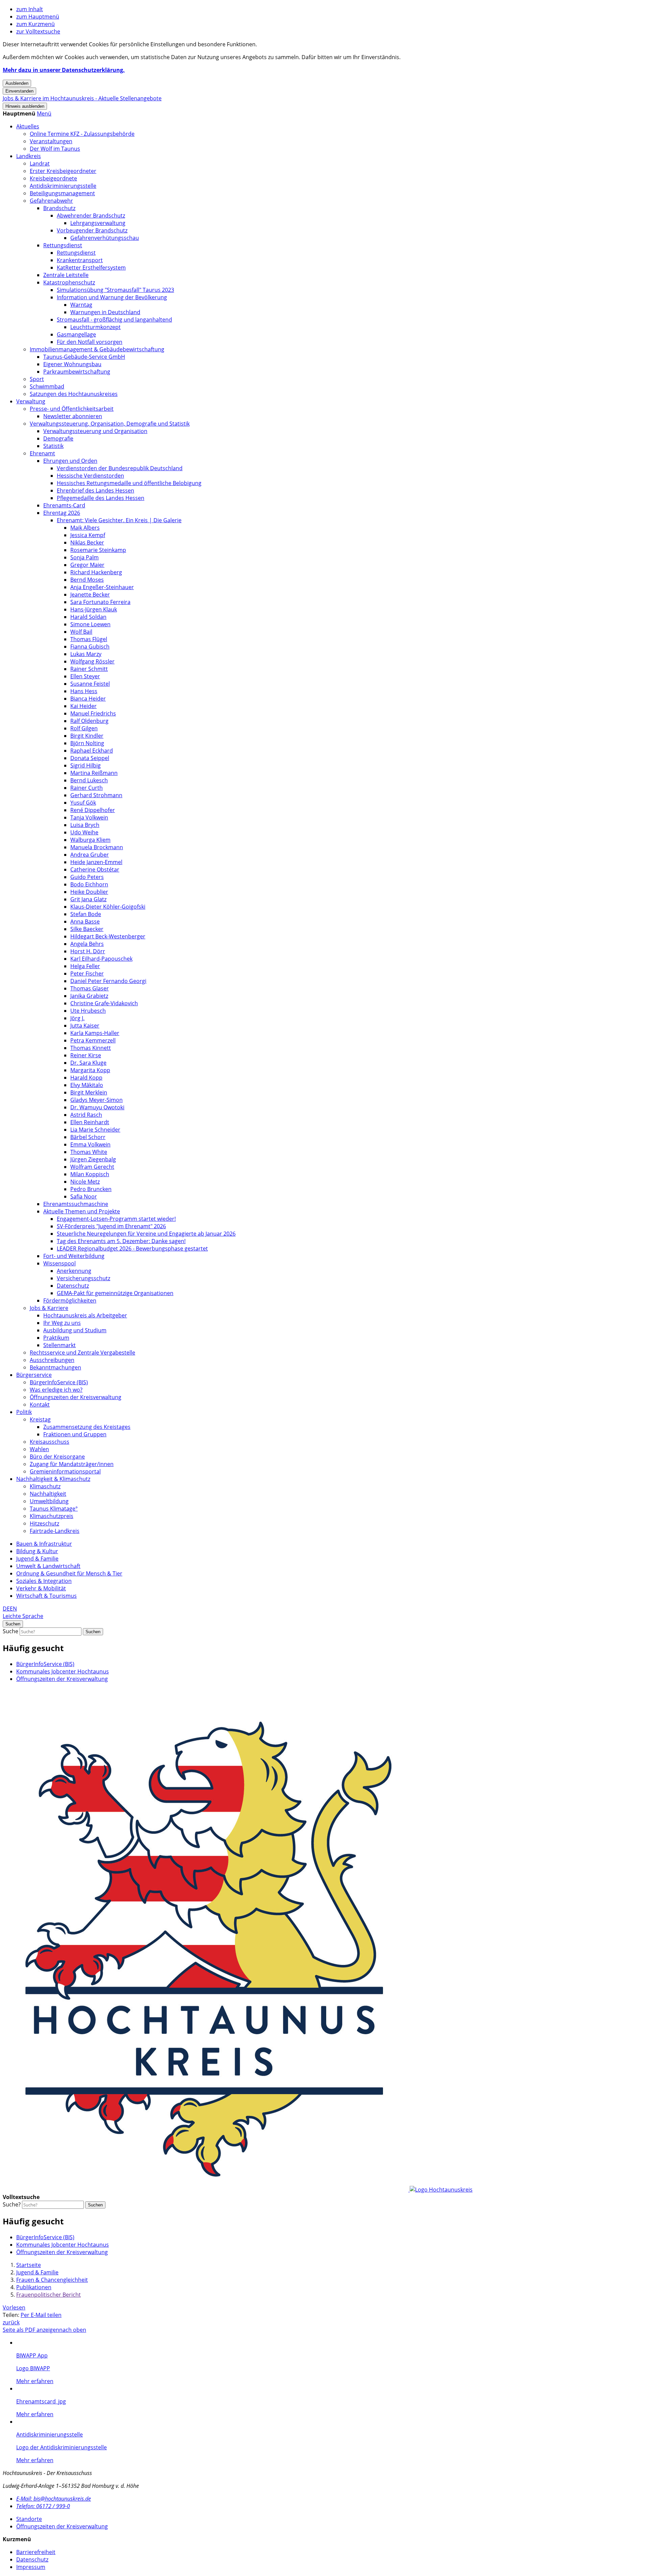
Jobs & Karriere (49, 1308)
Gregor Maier (87, 565)
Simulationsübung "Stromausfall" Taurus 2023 (115, 290)
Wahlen (39, 1449)
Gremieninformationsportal (65, 1471)
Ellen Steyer (85, 676)
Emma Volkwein (90, 1144)
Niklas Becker (87, 542)
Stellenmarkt (59, 1345)
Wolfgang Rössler (92, 661)
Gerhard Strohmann (96, 795)
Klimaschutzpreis (52, 1516)
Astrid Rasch (86, 1115)
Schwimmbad (47, 386)
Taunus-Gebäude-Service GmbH (84, 357)
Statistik (53, 446)
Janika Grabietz (89, 996)
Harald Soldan (88, 617)
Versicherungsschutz (83, 1278)
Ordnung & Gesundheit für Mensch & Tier (69, 1573)
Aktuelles (28, 126)
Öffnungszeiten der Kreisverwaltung (76, 1397)
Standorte (29, 2519)
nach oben (73, 2330)
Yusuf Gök (83, 803)
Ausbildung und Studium (75, 1330)
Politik (24, 1412)
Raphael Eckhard (92, 751)
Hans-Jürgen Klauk (94, 609)
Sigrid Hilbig (86, 765)
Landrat (40, 163)
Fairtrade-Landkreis (55, 1531)
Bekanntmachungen (55, 1367)
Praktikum (56, 1338)
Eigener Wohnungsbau (72, 364)
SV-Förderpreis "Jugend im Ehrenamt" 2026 (111, 1226)
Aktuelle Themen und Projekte (82, 1211)
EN (13, 1609)
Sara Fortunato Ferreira (100, 602)
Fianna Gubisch (90, 647)
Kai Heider (83, 706)
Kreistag (40, 1419)
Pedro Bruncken (91, 1189)
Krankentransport (80, 260)
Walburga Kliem (90, 840)
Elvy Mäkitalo (87, 1085)
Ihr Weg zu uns (62, 1323)
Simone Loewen (90, 624)
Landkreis (29, 156)
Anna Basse (85, 921)
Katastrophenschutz (69, 282)
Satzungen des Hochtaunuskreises (74, 394)
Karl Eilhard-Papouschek (101, 959)
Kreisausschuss (50, 1442)
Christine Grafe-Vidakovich (104, 1003)
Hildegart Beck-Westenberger (108, 936)
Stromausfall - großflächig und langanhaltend (114, 320)
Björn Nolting (87, 743)
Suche (10, 1631)
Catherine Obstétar (95, 869)
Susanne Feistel (90, 684)
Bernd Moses (87, 580)
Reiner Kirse (86, 1055)
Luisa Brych (85, 825)
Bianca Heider (88, 699)
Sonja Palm (85, 557)
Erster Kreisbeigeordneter (63, 171)
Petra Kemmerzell (93, 1040)
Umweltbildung (49, 1501)
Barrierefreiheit (36, 2552)
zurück (11, 2322)
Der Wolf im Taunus (55, 149)
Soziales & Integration (44, 1581)
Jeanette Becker (90, 595)
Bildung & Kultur (37, 1551)
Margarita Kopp (90, 1070)
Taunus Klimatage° (54, 1509)
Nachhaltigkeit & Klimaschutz (53, 1479)
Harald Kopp (86, 1078)
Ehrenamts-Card (64, 505)
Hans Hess (84, 691)
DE (6, 1609)
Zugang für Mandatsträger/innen (72, 1464)
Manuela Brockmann (97, 847)
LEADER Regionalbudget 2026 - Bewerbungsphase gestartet (132, 1248)
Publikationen (34, 2287)
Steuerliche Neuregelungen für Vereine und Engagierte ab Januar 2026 (146, 1234)
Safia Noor (84, 1196)
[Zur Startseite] (238, 2190)
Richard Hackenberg (96, 572)
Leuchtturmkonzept (95, 327)
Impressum (31, 2567)
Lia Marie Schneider (95, 1130)
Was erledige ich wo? (56, 1390)
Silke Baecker (87, 929)
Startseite (29, 2265)
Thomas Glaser (90, 988)
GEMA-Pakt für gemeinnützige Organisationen (115, 1293)
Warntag (81, 305)
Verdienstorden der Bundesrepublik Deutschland (120, 468)
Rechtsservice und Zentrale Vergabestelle (82, 1353)
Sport (37, 379)
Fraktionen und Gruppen (75, 1434)
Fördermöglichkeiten (70, 1300)
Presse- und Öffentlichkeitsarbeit (72, 409)
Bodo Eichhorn (89, 884)
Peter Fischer (87, 974)
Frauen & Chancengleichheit (52, 2280)
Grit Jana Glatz (88, 899)
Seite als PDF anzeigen (31, 2330)
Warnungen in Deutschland (105, 312)
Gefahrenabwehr (51, 201)
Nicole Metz (85, 1182)
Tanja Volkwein (89, 817)
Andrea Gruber (90, 855)
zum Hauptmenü (38, 17)
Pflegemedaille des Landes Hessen (101, 498)
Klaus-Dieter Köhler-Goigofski (108, 907)
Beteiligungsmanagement (62, 193)
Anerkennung (74, 1271)
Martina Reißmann (94, 773)
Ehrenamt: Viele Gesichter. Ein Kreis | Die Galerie (119, 520)
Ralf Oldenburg (89, 721)
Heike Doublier (89, 892)
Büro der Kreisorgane (57, 1457)
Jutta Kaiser (85, 1026)
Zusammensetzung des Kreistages (87, 1427)
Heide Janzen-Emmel (96, 862)
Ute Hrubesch (88, 1011)
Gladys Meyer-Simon (97, 1100)
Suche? (12, 2204)
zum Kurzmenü (35, 24)
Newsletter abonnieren (73, 416)
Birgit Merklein (89, 1092)
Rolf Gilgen (84, 728)
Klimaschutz (45, 1486)
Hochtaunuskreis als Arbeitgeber (85, 1315)
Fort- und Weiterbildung (74, 1256)
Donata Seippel (90, 758)
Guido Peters (87, 877)
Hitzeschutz (44, 1523)
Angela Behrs (87, 944)
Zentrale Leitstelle (66, 275)
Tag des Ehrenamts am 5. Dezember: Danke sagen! (121, 1241)
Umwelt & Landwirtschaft (48, 1566)
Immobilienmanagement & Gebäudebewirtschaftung (97, 349)
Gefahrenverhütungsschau (105, 238)
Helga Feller (85, 966)
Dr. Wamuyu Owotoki (97, 1107)
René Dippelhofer (93, 810)
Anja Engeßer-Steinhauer (102, 587)
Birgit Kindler (87, 736)
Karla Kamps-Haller (95, 1033)
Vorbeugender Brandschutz (92, 230)
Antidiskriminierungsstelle (63, 186)
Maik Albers (85, 528)
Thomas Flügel (89, 639)
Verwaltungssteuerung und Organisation (95, 431)
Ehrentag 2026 (62, 513)
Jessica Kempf (88, 535)
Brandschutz (59, 208)
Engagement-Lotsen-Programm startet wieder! (116, 1219)
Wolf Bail (81, 632)
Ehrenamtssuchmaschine (76, 1204)
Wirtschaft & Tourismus (46, 1596)
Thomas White (89, 1152)
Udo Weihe (84, 832)
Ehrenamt (42, 453)
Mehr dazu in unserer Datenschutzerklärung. (64, 70)
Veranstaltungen (51, 141)
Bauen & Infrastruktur (44, 1544)
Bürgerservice (34, 1375)
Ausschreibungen (52, 1360)
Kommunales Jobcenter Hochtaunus (63, 1671)
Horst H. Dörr (88, 951)
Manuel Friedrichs (93, 713)
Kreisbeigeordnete (53, 178)
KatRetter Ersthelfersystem (91, 268)
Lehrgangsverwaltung (98, 223)
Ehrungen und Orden (70, 461)
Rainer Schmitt (89, 669)
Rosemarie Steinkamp (98, 550)
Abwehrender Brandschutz (91, 216)
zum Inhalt (30, 9)
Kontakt (40, 1405)
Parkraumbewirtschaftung (77, 372)
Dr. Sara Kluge (88, 1063)
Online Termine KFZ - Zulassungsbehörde (82, 134)
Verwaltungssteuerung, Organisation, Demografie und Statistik (110, 424)
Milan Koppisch (90, 1174)
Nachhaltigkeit (48, 1494)
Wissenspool (59, 1263)
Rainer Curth (87, 788)
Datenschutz (73, 1286)
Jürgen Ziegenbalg (93, 1159)
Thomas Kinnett (91, 1048)
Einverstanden (19, 91)
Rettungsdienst (63, 245)
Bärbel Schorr (88, 1137)
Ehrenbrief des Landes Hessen (95, 490)
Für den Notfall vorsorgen (90, 342)
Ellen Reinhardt (90, 1122)
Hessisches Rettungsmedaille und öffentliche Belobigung (129, 483)
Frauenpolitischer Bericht (49, 2295)
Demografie (58, 438)
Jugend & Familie (37, 1559)
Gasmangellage (76, 334)
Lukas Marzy (86, 654)
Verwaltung (31, 401)
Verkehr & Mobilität (41, 1588)
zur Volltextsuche (38, 31)
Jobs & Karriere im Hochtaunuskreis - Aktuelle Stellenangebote (82, 98)
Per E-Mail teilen (41, 2315)
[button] (44, 113)
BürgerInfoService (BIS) (59, 1382)
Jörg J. (77, 1018)
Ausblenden (17, 83)
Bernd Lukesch (89, 780)
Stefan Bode (86, 914)
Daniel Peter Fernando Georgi (108, 981)
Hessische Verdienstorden (90, 476)
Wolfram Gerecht (92, 1167)
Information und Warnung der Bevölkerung (112, 297)
